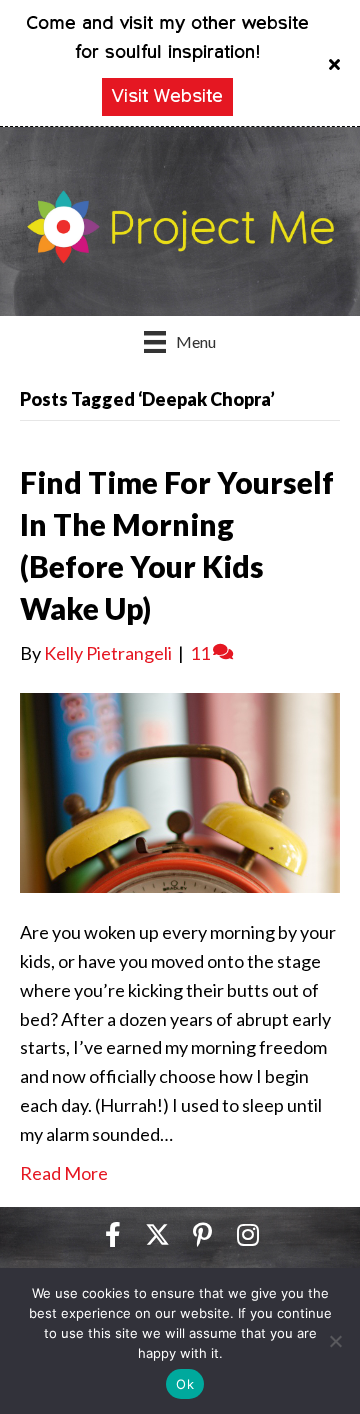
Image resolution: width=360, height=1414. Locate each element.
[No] (335, 1341)
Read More (64, 1173)
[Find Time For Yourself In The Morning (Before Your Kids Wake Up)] (180, 791)
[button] (337, 63)
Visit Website (167, 97)
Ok (185, 1384)
